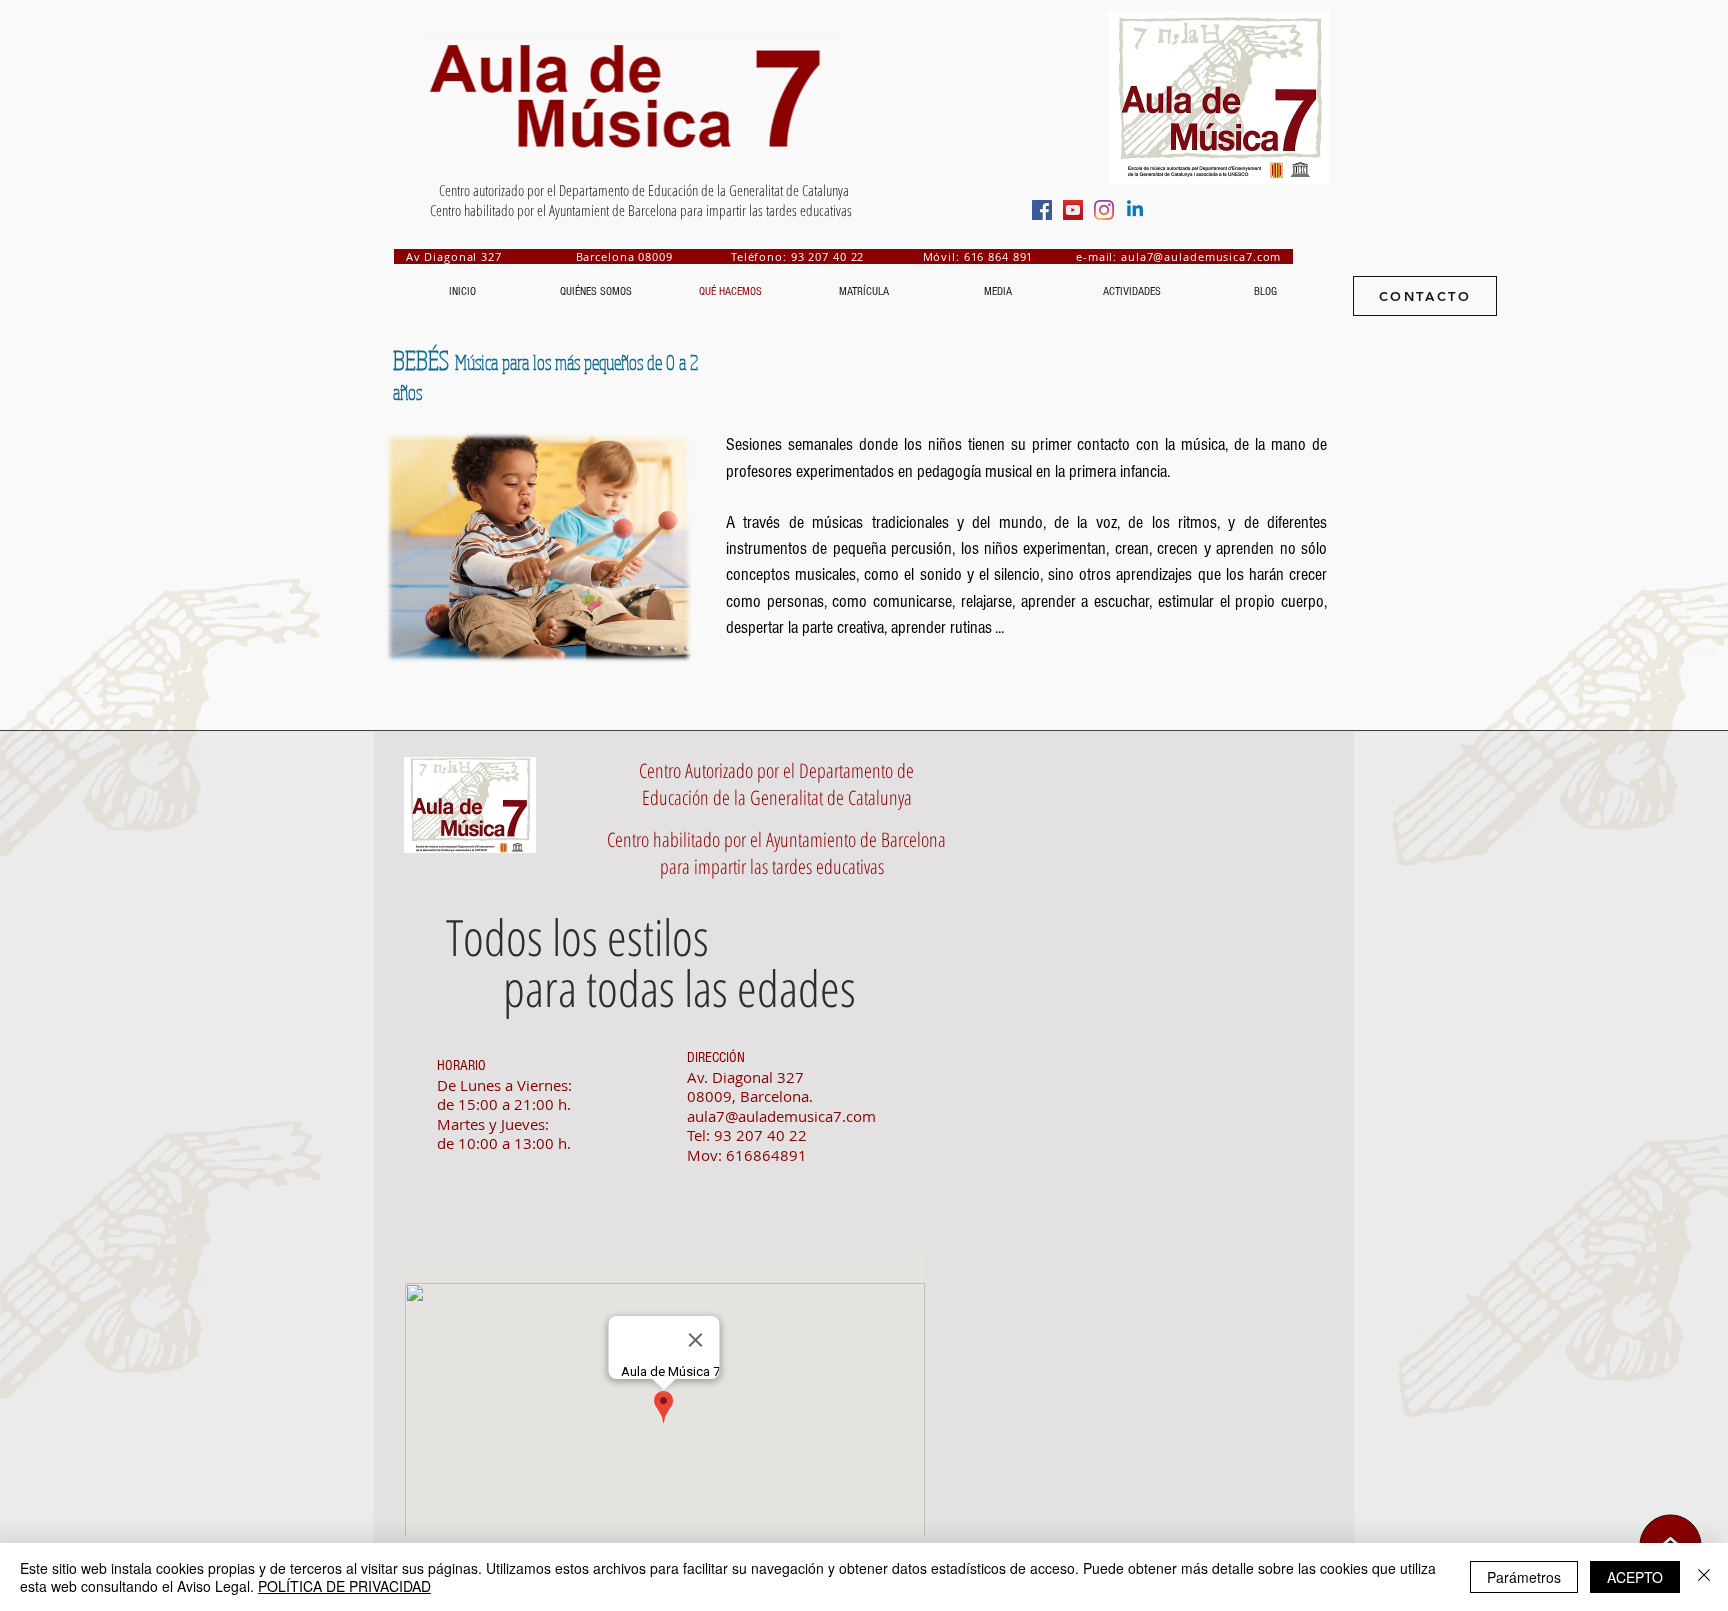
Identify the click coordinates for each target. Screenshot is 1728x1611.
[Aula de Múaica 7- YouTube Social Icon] (1073, 210)
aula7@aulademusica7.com (1201, 256)
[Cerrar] (1704, 1577)
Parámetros (1524, 1577)
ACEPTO (1635, 1577)
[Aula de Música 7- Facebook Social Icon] (1042, 210)
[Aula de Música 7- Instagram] (1104, 210)
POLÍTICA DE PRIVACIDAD (344, 1586)
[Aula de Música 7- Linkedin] (1135, 210)
